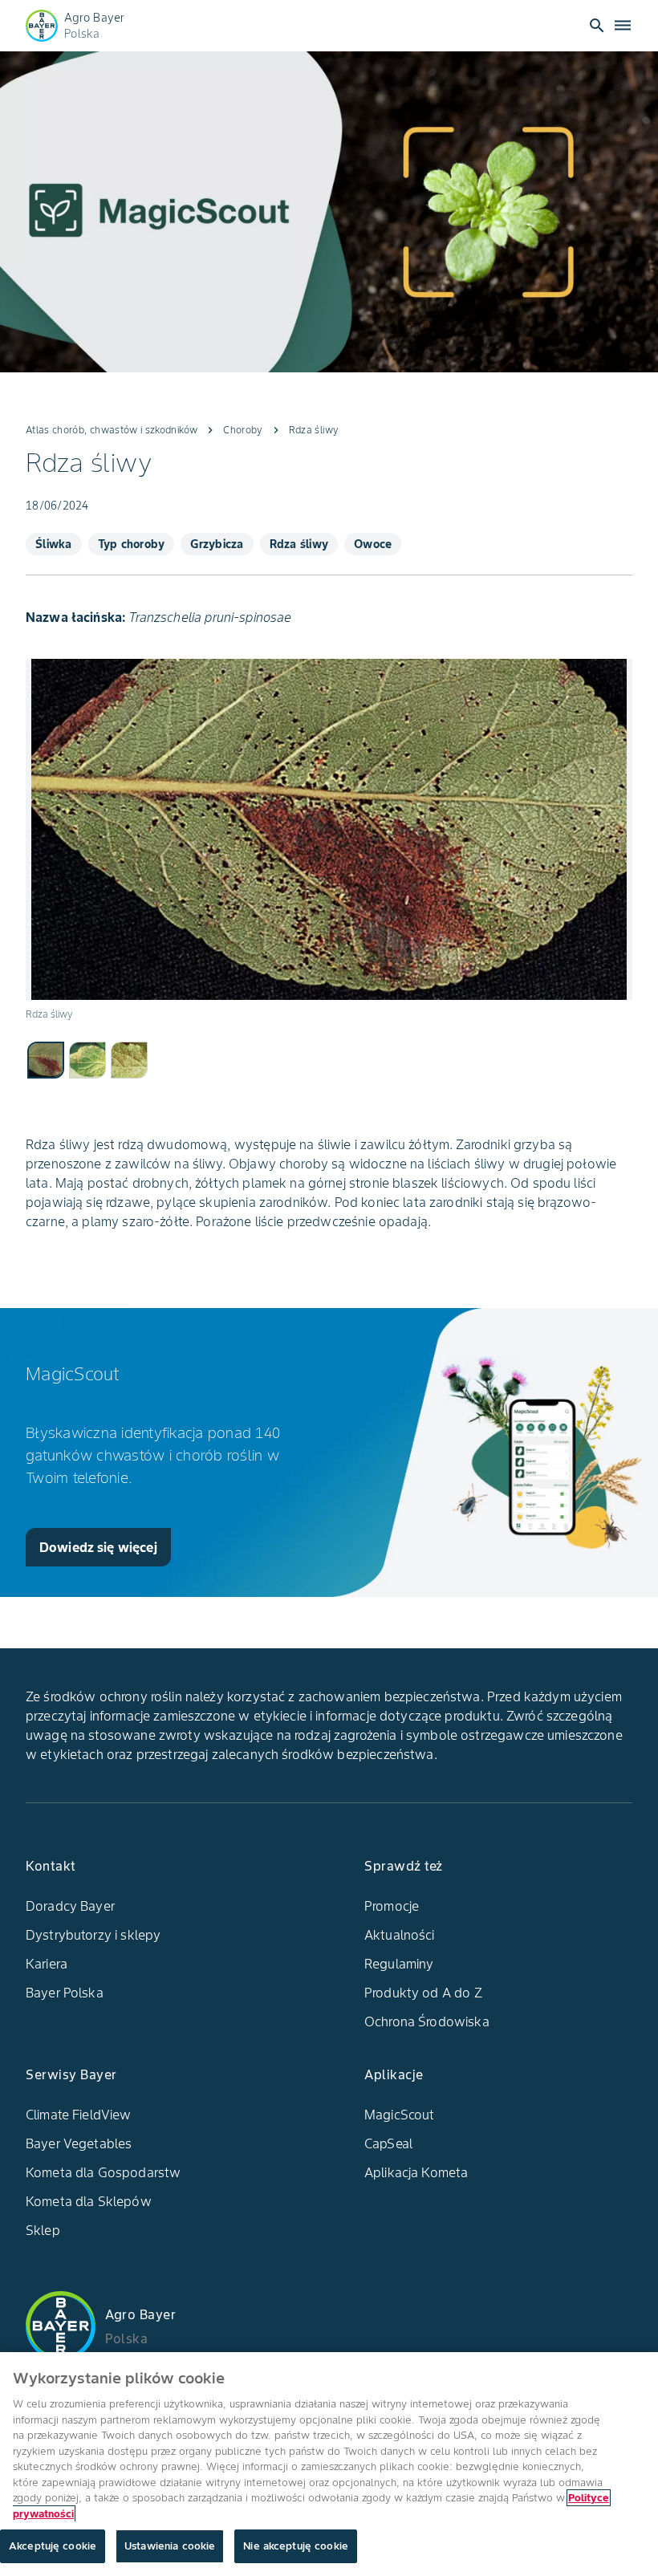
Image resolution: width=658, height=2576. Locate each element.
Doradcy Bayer (70, 1906)
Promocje (392, 1906)
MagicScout (400, 2115)
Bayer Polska (65, 1993)
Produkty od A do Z (423, 1993)
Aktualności (400, 1935)
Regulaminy (399, 1964)
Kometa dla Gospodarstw (103, 2172)
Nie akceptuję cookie (296, 2546)
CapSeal (388, 2143)
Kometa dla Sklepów (89, 2201)
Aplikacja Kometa (416, 2172)
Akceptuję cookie (53, 2546)
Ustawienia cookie (170, 2546)
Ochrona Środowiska (427, 2021)
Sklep (43, 2230)
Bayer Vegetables (79, 2143)
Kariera (47, 1964)
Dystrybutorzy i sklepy (93, 1935)
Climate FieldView (79, 2115)
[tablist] (329, 1059)
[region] (329, 2464)
